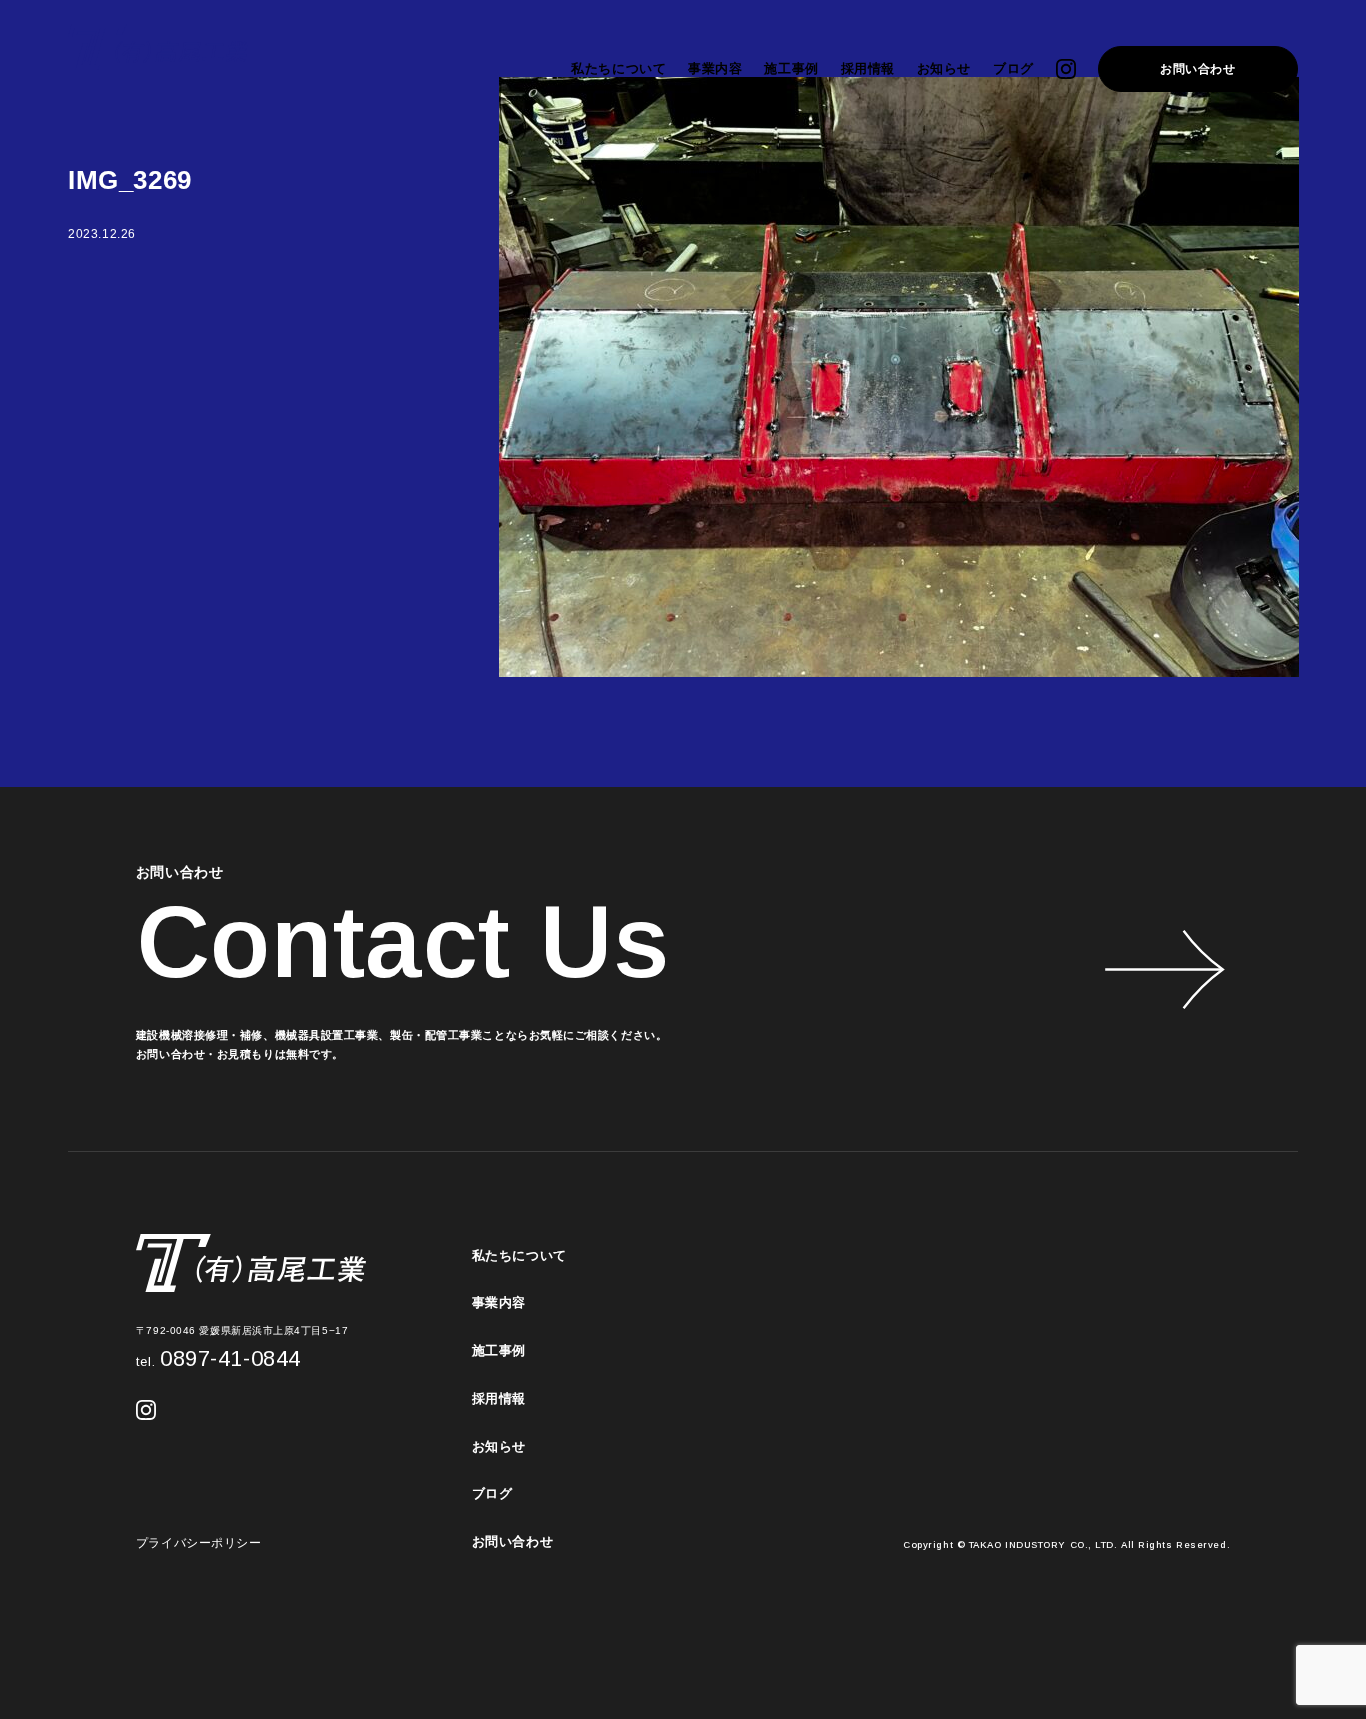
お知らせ (944, 68)
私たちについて (618, 68)
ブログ (1013, 68)
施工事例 (791, 68)
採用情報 (868, 68)
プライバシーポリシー (199, 1543)
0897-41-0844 (218, 1358)
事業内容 (715, 68)
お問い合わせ (1197, 69)
